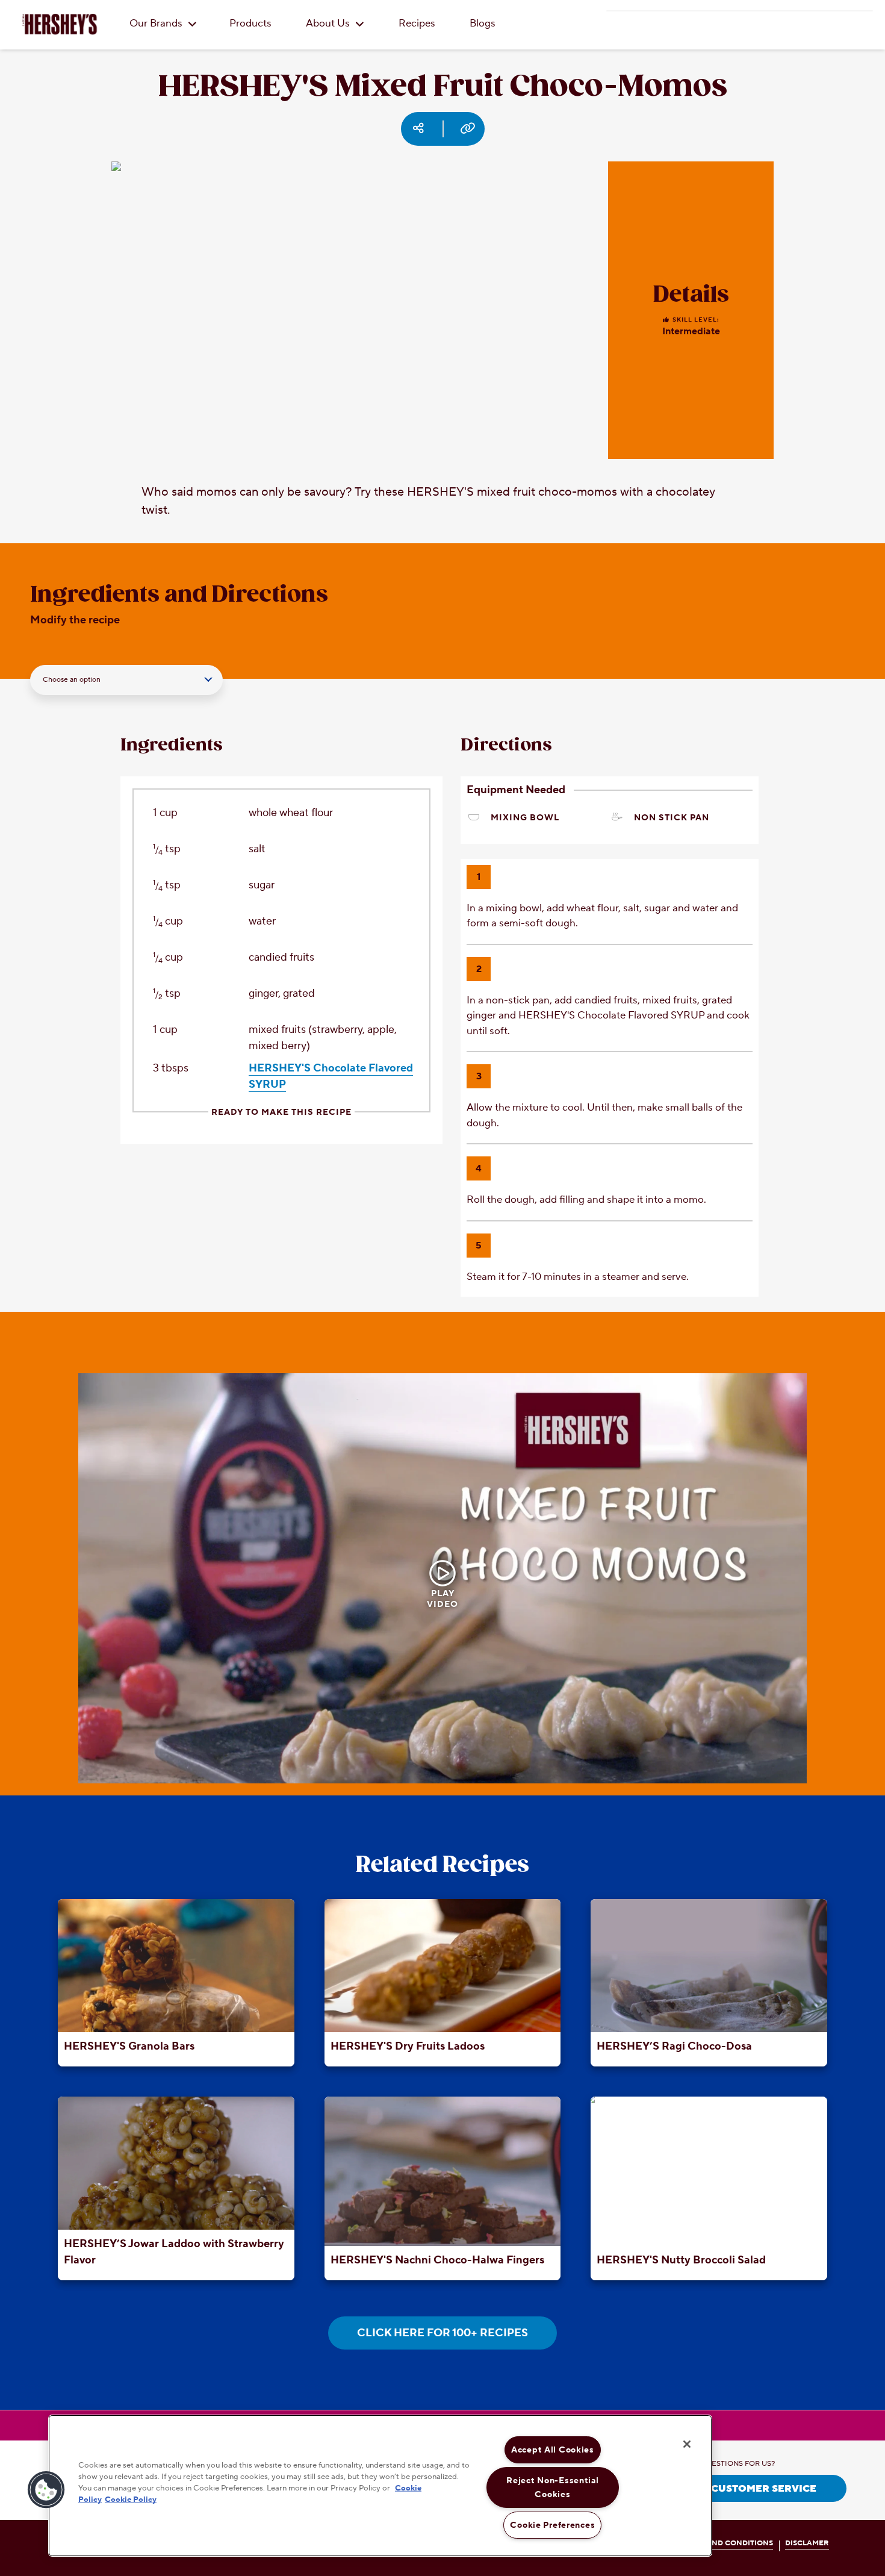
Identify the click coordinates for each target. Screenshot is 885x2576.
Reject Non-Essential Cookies (552, 2487)
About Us (329, 23)
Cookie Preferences (552, 2525)
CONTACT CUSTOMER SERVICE (738, 2489)
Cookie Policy (131, 2500)
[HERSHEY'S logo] (60, 24)
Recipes (417, 23)
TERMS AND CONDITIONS (726, 2543)
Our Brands (157, 23)
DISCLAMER (807, 2543)
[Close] (687, 2444)
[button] (46, 2490)
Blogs (483, 23)
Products (250, 23)
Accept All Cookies (553, 2450)
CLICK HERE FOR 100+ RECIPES (442, 2333)
